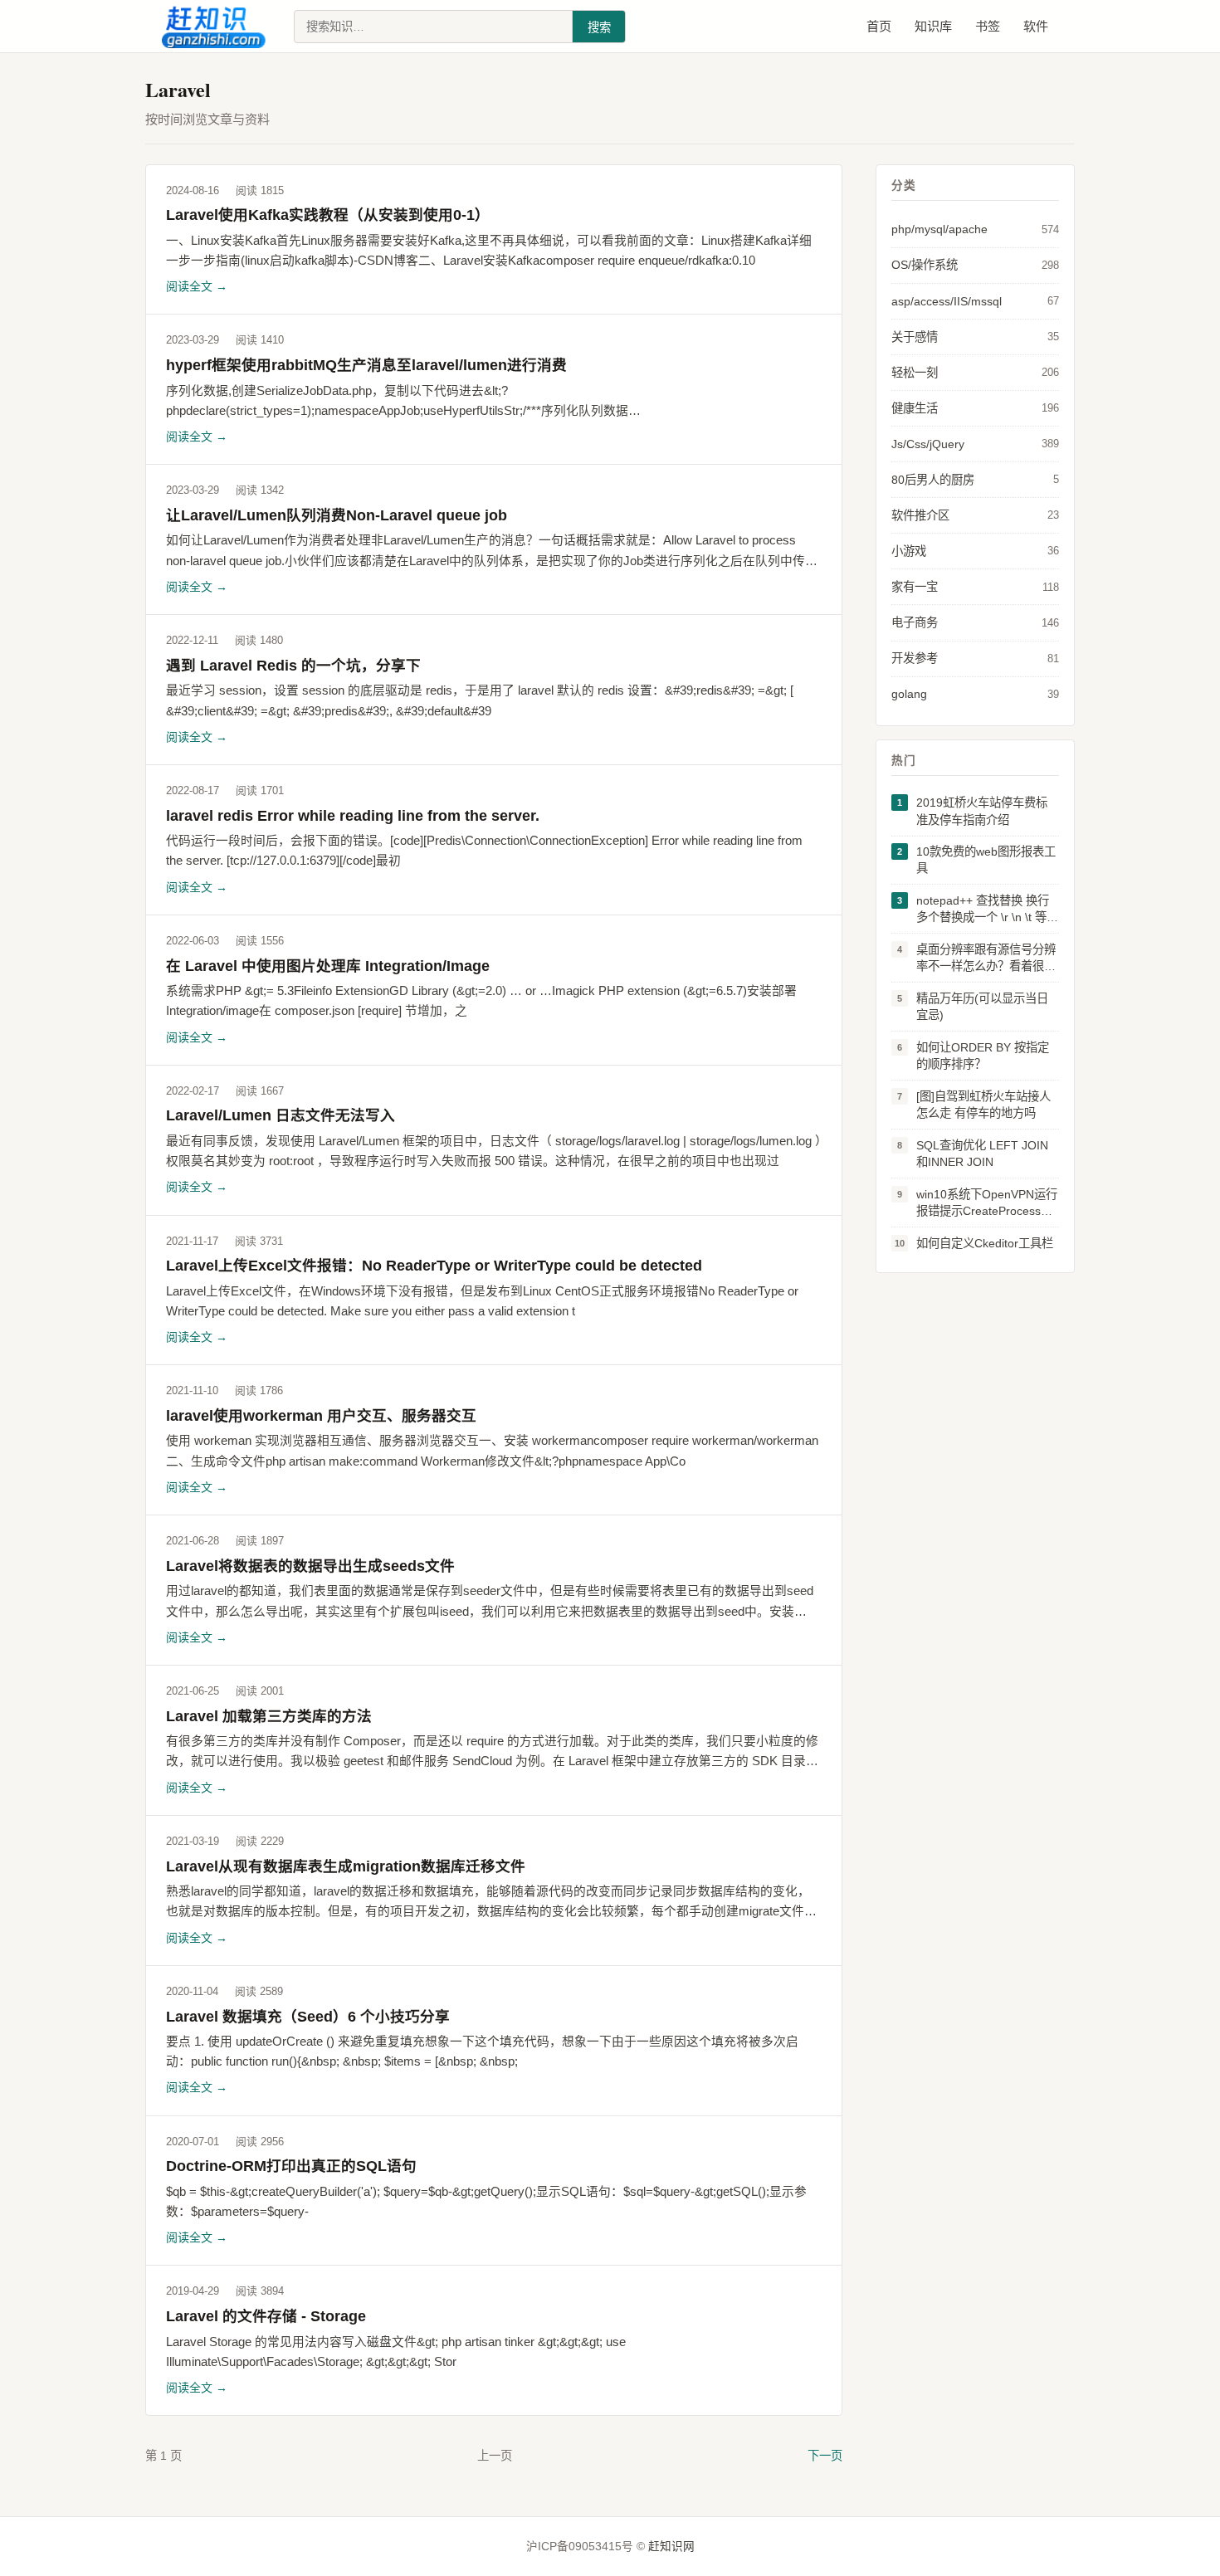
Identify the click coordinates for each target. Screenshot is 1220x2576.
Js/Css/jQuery (975, 444)
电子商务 (975, 622)
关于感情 (975, 337)
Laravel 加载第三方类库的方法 (269, 1716)
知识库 (933, 26)
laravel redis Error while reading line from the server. (353, 816)
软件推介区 (975, 515)
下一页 (825, 2456)
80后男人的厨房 (975, 480)
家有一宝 (975, 587)
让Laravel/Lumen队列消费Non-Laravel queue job (337, 515)
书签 (988, 26)
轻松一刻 (975, 373)
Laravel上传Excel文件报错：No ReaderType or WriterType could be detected (434, 1266)
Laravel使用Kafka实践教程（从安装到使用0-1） (328, 215)
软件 (1036, 26)
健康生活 (975, 408)
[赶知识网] (218, 27)
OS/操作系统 (975, 265)
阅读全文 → (197, 286)
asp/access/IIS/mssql (975, 301)
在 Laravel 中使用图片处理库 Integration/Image (328, 966)
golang (975, 694)
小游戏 (975, 551)
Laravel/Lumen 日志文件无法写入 (281, 1115)
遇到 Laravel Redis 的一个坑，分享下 (293, 666)
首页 (879, 26)
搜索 (599, 27)
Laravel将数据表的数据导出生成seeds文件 (310, 1566)
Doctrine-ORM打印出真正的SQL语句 (291, 2166)
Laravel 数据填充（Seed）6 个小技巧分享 (308, 2017)
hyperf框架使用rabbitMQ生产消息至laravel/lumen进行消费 (366, 365)
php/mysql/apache (975, 229)
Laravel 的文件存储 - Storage (266, 2316)
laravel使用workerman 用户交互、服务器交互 (321, 1416)
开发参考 (975, 658)
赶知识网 (671, 2547)
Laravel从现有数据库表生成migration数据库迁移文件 (346, 1866)
